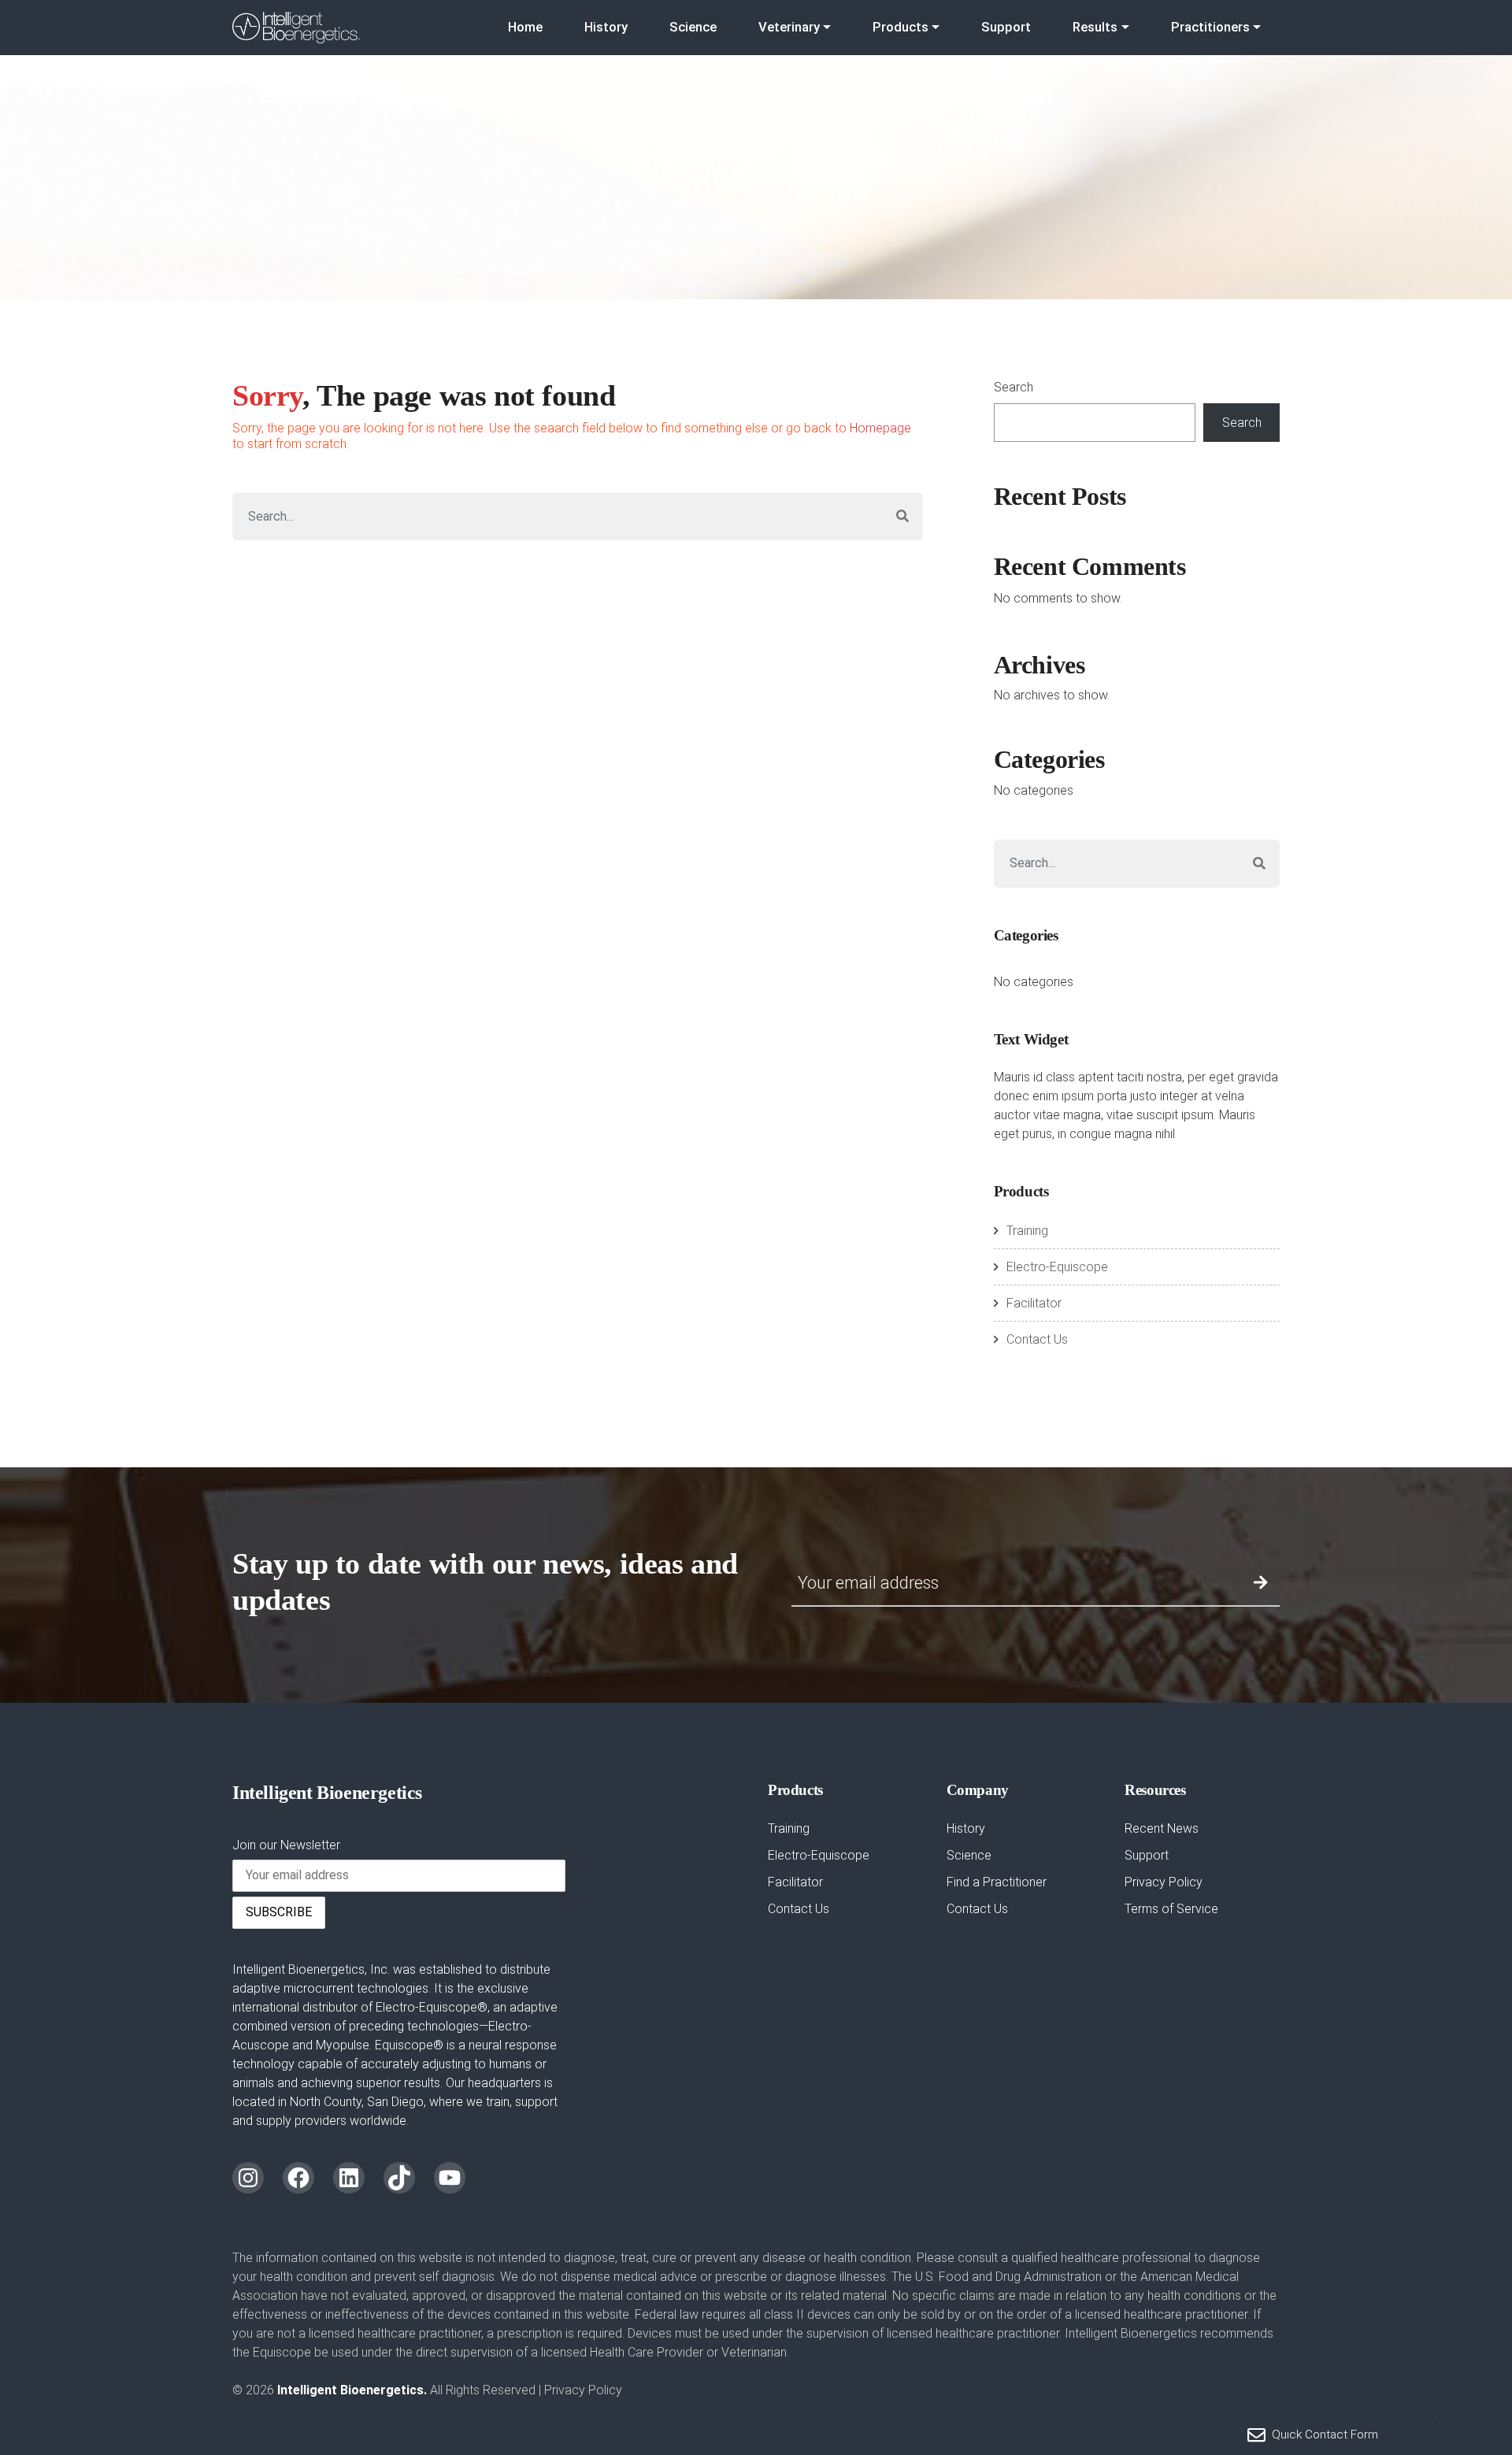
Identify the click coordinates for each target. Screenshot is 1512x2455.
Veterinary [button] (789, 27)
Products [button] (901, 27)
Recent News (1162, 1828)
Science (693, 27)
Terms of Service (1171, 1909)
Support (1006, 27)
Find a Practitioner (997, 1882)
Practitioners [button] (1210, 27)
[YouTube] (450, 2178)
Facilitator (1034, 1303)
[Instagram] (248, 2178)
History (606, 27)
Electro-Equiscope (1057, 1267)
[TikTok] (399, 2178)
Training (1027, 1231)
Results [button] (1095, 27)
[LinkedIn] (349, 2178)
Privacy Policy (1164, 1882)
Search (1014, 387)
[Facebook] (298, 2178)
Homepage (880, 428)
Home (525, 27)
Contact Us (1037, 1339)
